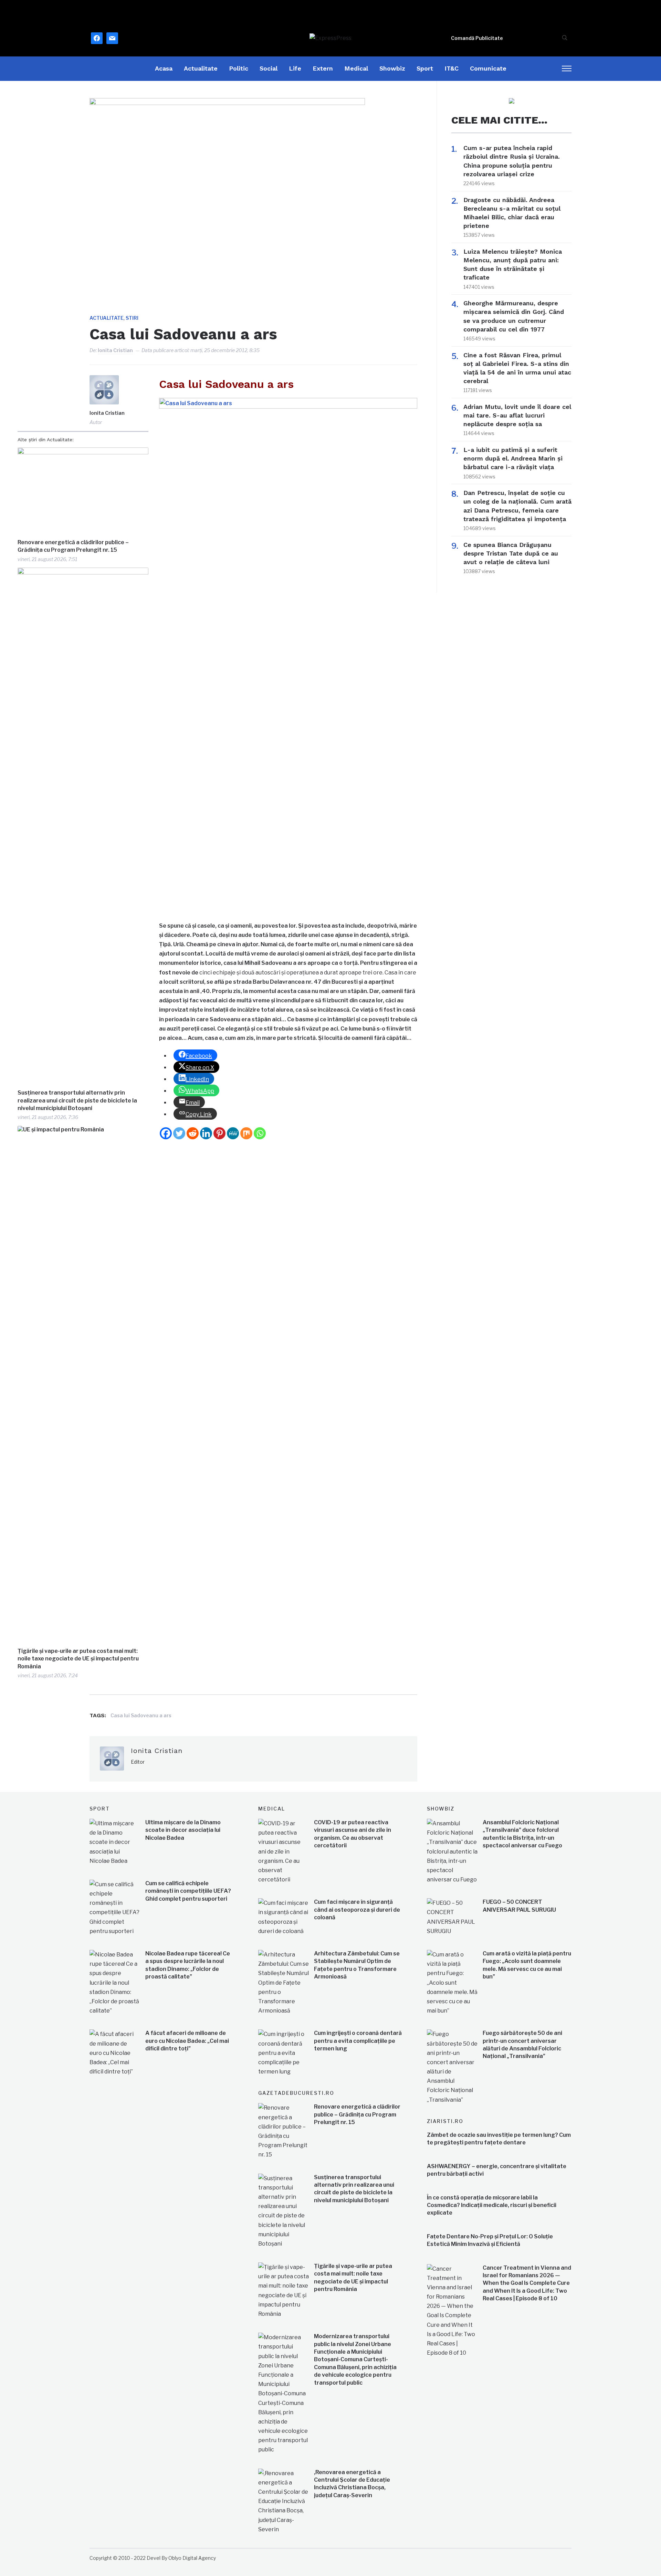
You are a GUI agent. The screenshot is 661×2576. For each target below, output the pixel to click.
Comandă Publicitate (477, 38)
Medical (356, 68)
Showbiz (392, 68)
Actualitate (201, 68)
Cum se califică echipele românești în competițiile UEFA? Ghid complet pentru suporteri (188, 1891)
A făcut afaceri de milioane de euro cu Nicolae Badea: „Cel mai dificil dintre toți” (187, 2041)
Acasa (164, 68)
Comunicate (488, 68)
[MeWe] (233, 1133)
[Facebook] (166, 1133)
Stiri (132, 318)
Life (295, 68)
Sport (425, 68)
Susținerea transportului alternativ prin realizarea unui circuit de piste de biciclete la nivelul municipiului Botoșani (77, 1100)
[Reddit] (193, 1133)
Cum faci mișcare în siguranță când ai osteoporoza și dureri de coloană (357, 1910)
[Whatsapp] (260, 1133)
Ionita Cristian (115, 350)
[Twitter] (179, 1133)
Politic (239, 68)
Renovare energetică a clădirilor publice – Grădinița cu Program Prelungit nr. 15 (73, 546)
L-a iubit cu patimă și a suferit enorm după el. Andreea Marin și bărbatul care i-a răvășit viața (513, 458)
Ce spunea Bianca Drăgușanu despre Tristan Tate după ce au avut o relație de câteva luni (511, 553)
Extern (323, 68)
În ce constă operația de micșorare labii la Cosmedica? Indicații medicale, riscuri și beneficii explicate (492, 2205)
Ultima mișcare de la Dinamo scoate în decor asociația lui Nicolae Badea (183, 1830)
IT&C (452, 68)
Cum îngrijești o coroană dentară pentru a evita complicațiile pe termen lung (358, 2041)
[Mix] (246, 1133)
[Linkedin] (206, 1133)
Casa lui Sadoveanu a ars (141, 1715)
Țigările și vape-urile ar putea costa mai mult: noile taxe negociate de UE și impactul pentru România (78, 1659)
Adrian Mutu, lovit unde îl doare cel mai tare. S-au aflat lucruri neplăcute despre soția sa (517, 415)
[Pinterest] (219, 1133)
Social (269, 68)
